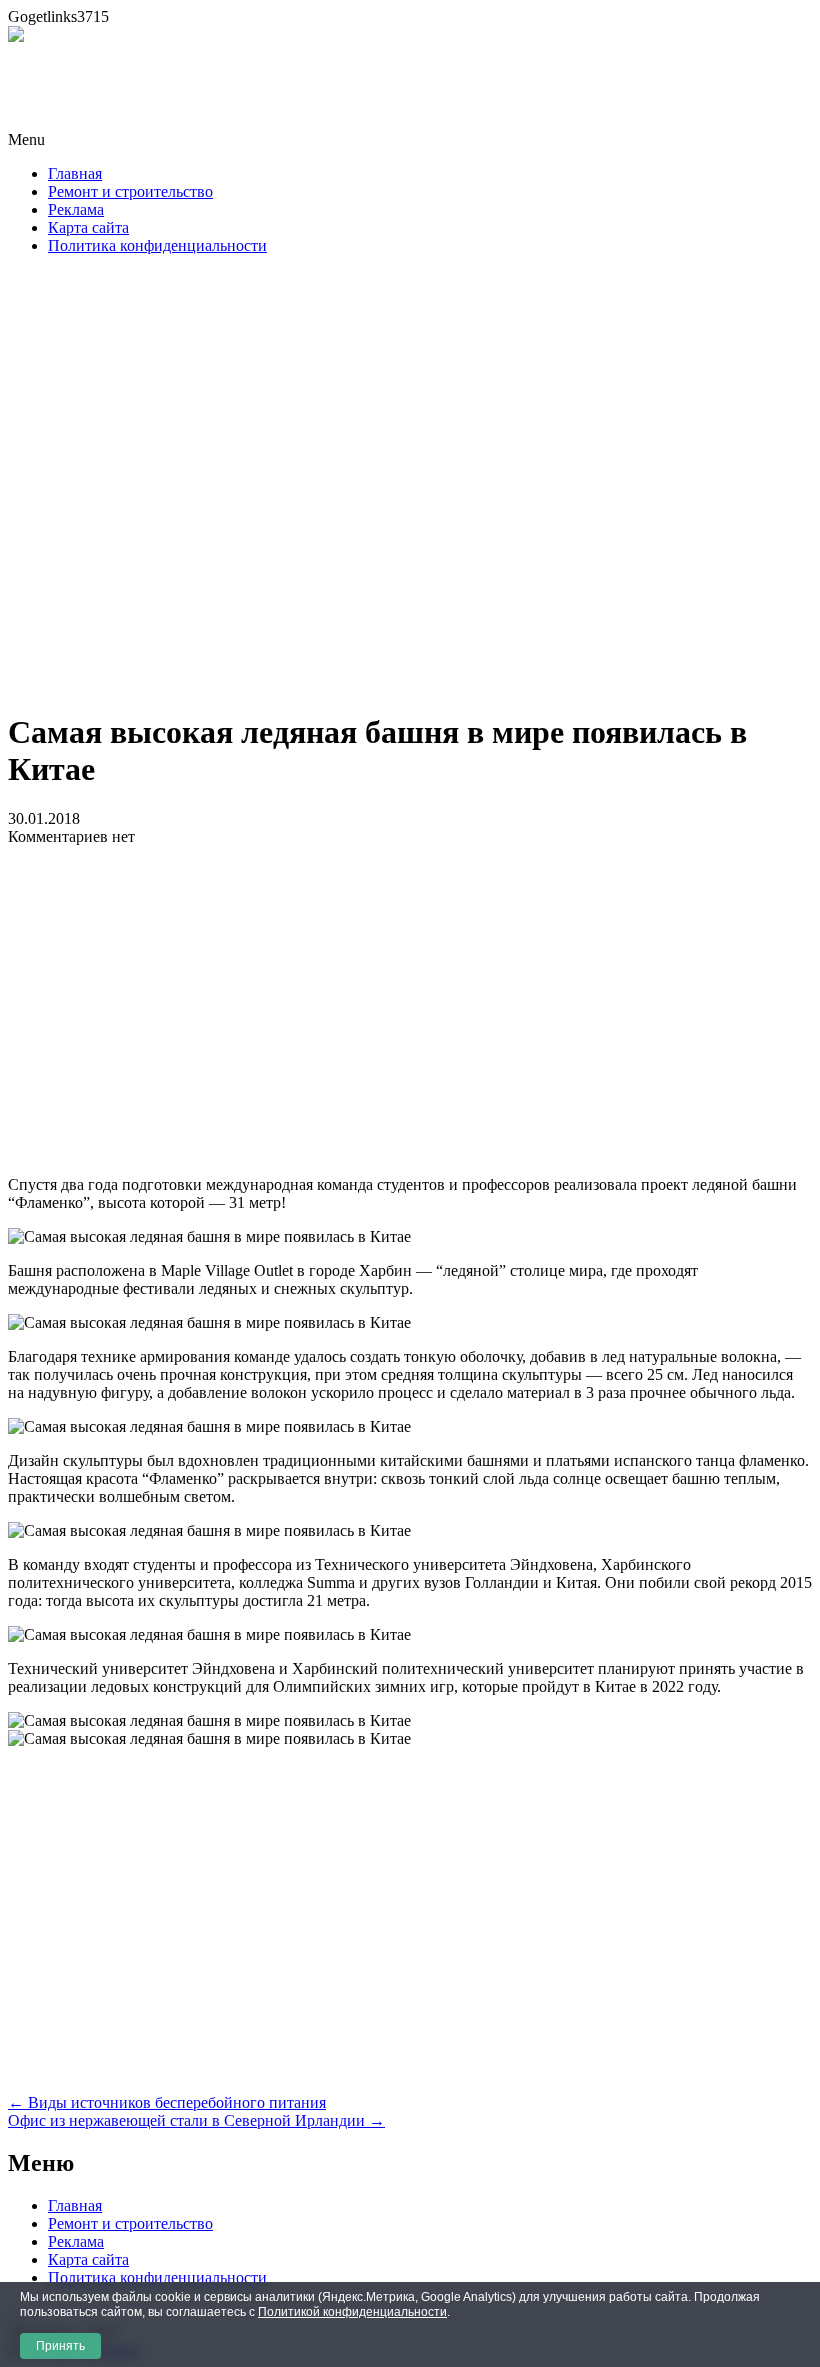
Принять (60, 2346)
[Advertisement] (410, 489)
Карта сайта (88, 227)
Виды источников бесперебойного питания (167, 2102)
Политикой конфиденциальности (352, 2312)
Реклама (76, 209)
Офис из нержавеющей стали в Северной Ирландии (196, 2120)
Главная (75, 173)
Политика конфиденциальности (157, 245)
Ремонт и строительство (130, 191)
